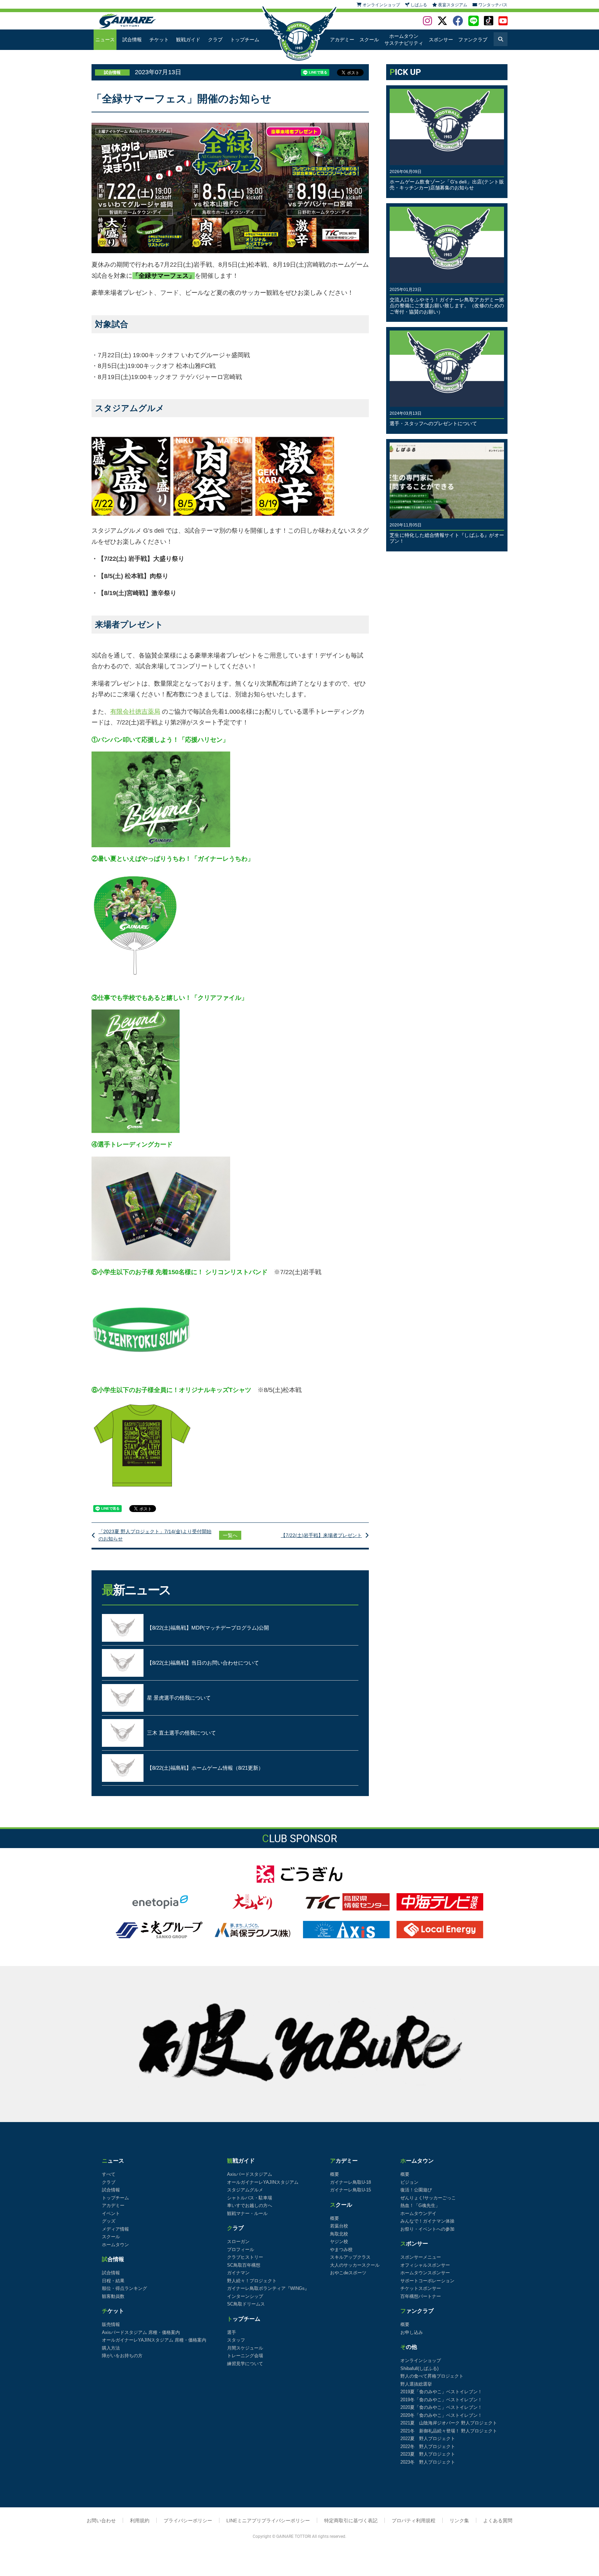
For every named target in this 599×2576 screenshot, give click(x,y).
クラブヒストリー (245, 2257)
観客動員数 (113, 2296)
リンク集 (459, 2521)
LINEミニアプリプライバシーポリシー (268, 2521)
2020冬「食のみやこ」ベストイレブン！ (441, 2415)
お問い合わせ (101, 2521)
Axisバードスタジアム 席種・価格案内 (141, 2332)
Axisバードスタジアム (250, 2174)
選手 (232, 2332)
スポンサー (441, 40)
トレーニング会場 (245, 2356)
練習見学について (245, 2364)
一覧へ (230, 1535)
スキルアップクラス (350, 2257)
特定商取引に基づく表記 (351, 2521)
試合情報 (132, 40)
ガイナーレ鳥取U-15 (350, 2190)
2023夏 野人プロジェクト (428, 2454)
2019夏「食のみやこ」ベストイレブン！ (441, 2392)
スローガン (238, 2242)
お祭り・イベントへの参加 (427, 2229)
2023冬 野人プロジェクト (428, 2462)
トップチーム (245, 40)
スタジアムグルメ (245, 2190)
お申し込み (412, 2332)
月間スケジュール (245, 2348)
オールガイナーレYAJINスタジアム (263, 2182)
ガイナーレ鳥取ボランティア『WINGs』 (268, 2288)
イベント (111, 2213)
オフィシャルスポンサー (425, 2265)
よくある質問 (498, 2521)
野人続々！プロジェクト (252, 2281)
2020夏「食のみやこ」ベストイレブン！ (441, 2407)
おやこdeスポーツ (348, 2273)
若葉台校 (339, 2226)
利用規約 (140, 2521)
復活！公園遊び (416, 2190)
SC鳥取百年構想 (244, 2265)
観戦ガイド (188, 40)
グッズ (109, 2221)
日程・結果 (113, 2281)
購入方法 (111, 2348)
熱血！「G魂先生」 (420, 2205)
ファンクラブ (473, 40)
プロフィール (241, 2249)
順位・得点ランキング (124, 2288)
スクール (369, 40)
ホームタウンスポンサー (425, 2273)
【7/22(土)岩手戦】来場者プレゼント (321, 1535)
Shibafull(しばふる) (419, 2368)
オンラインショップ (421, 2360)
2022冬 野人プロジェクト (428, 2446)
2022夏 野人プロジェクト (428, 2438)
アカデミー (342, 40)
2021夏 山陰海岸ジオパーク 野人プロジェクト (449, 2423)
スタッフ (236, 2340)
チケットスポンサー (421, 2288)
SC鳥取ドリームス (246, 2304)
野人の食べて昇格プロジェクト (432, 2376)
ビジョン (409, 2182)
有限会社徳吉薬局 (135, 712)
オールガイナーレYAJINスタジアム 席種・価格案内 (154, 2340)
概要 (335, 2174)
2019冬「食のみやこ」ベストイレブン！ (441, 2400)
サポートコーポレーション (427, 2281)
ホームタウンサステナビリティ (404, 40)
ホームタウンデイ (418, 2213)
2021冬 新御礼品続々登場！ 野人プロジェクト (449, 2431)
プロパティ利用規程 (414, 2521)
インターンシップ (245, 2296)
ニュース (105, 40)
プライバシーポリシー (188, 2521)
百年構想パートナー (421, 2296)
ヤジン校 (339, 2242)
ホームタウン (115, 2245)
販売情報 (111, 2324)
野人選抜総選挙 (416, 2384)
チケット (159, 40)
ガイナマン (238, 2273)
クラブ (215, 40)
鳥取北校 (339, 2234)
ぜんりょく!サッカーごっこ (428, 2198)
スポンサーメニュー (421, 2257)
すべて (109, 2174)
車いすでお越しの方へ (250, 2205)
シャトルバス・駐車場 (250, 2198)
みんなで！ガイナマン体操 (427, 2221)
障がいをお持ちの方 (122, 2356)
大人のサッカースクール (355, 2265)
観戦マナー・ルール (247, 2213)
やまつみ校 (341, 2249)
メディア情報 (115, 2229)
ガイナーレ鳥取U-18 (350, 2182)
